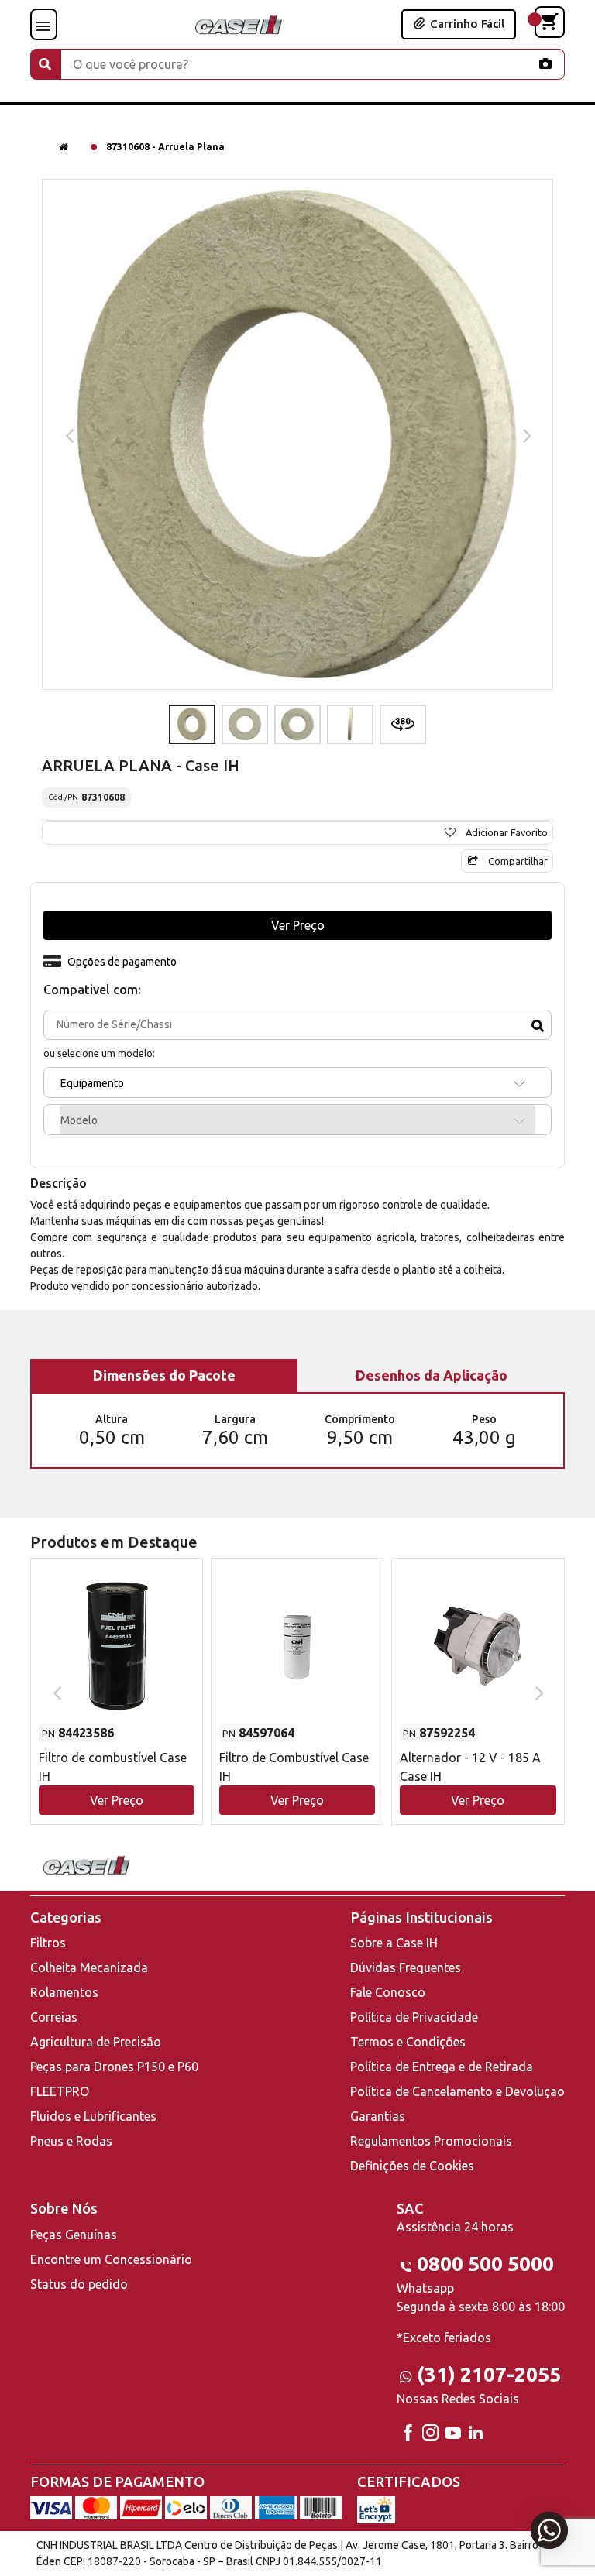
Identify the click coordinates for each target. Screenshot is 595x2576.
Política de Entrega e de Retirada (442, 2067)
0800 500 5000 (485, 2264)
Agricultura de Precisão (96, 2042)
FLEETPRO (60, 2091)
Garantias (378, 2116)
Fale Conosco (388, 1992)
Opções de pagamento (122, 962)
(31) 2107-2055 (489, 2374)
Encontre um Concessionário (111, 2259)
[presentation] (68, 434)
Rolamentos (64, 1992)
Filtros (48, 1943)
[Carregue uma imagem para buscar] (545, 63)
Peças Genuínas (74, 2235)
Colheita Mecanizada (89, 1967)
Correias (54, 2017)
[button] (117, 1677)
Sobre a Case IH (394, 1943)
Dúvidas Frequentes (406, 1967)
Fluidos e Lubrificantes (93, 2116)
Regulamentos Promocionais (431, 2141)
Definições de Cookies (412, 2166)
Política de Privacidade (414, 2017)
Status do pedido (79, 2284)
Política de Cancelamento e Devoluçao (457, 2091)
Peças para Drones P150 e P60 (114, 2067)
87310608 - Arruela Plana (165, 147)
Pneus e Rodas (71, 2141)
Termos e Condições (408, 2042)
